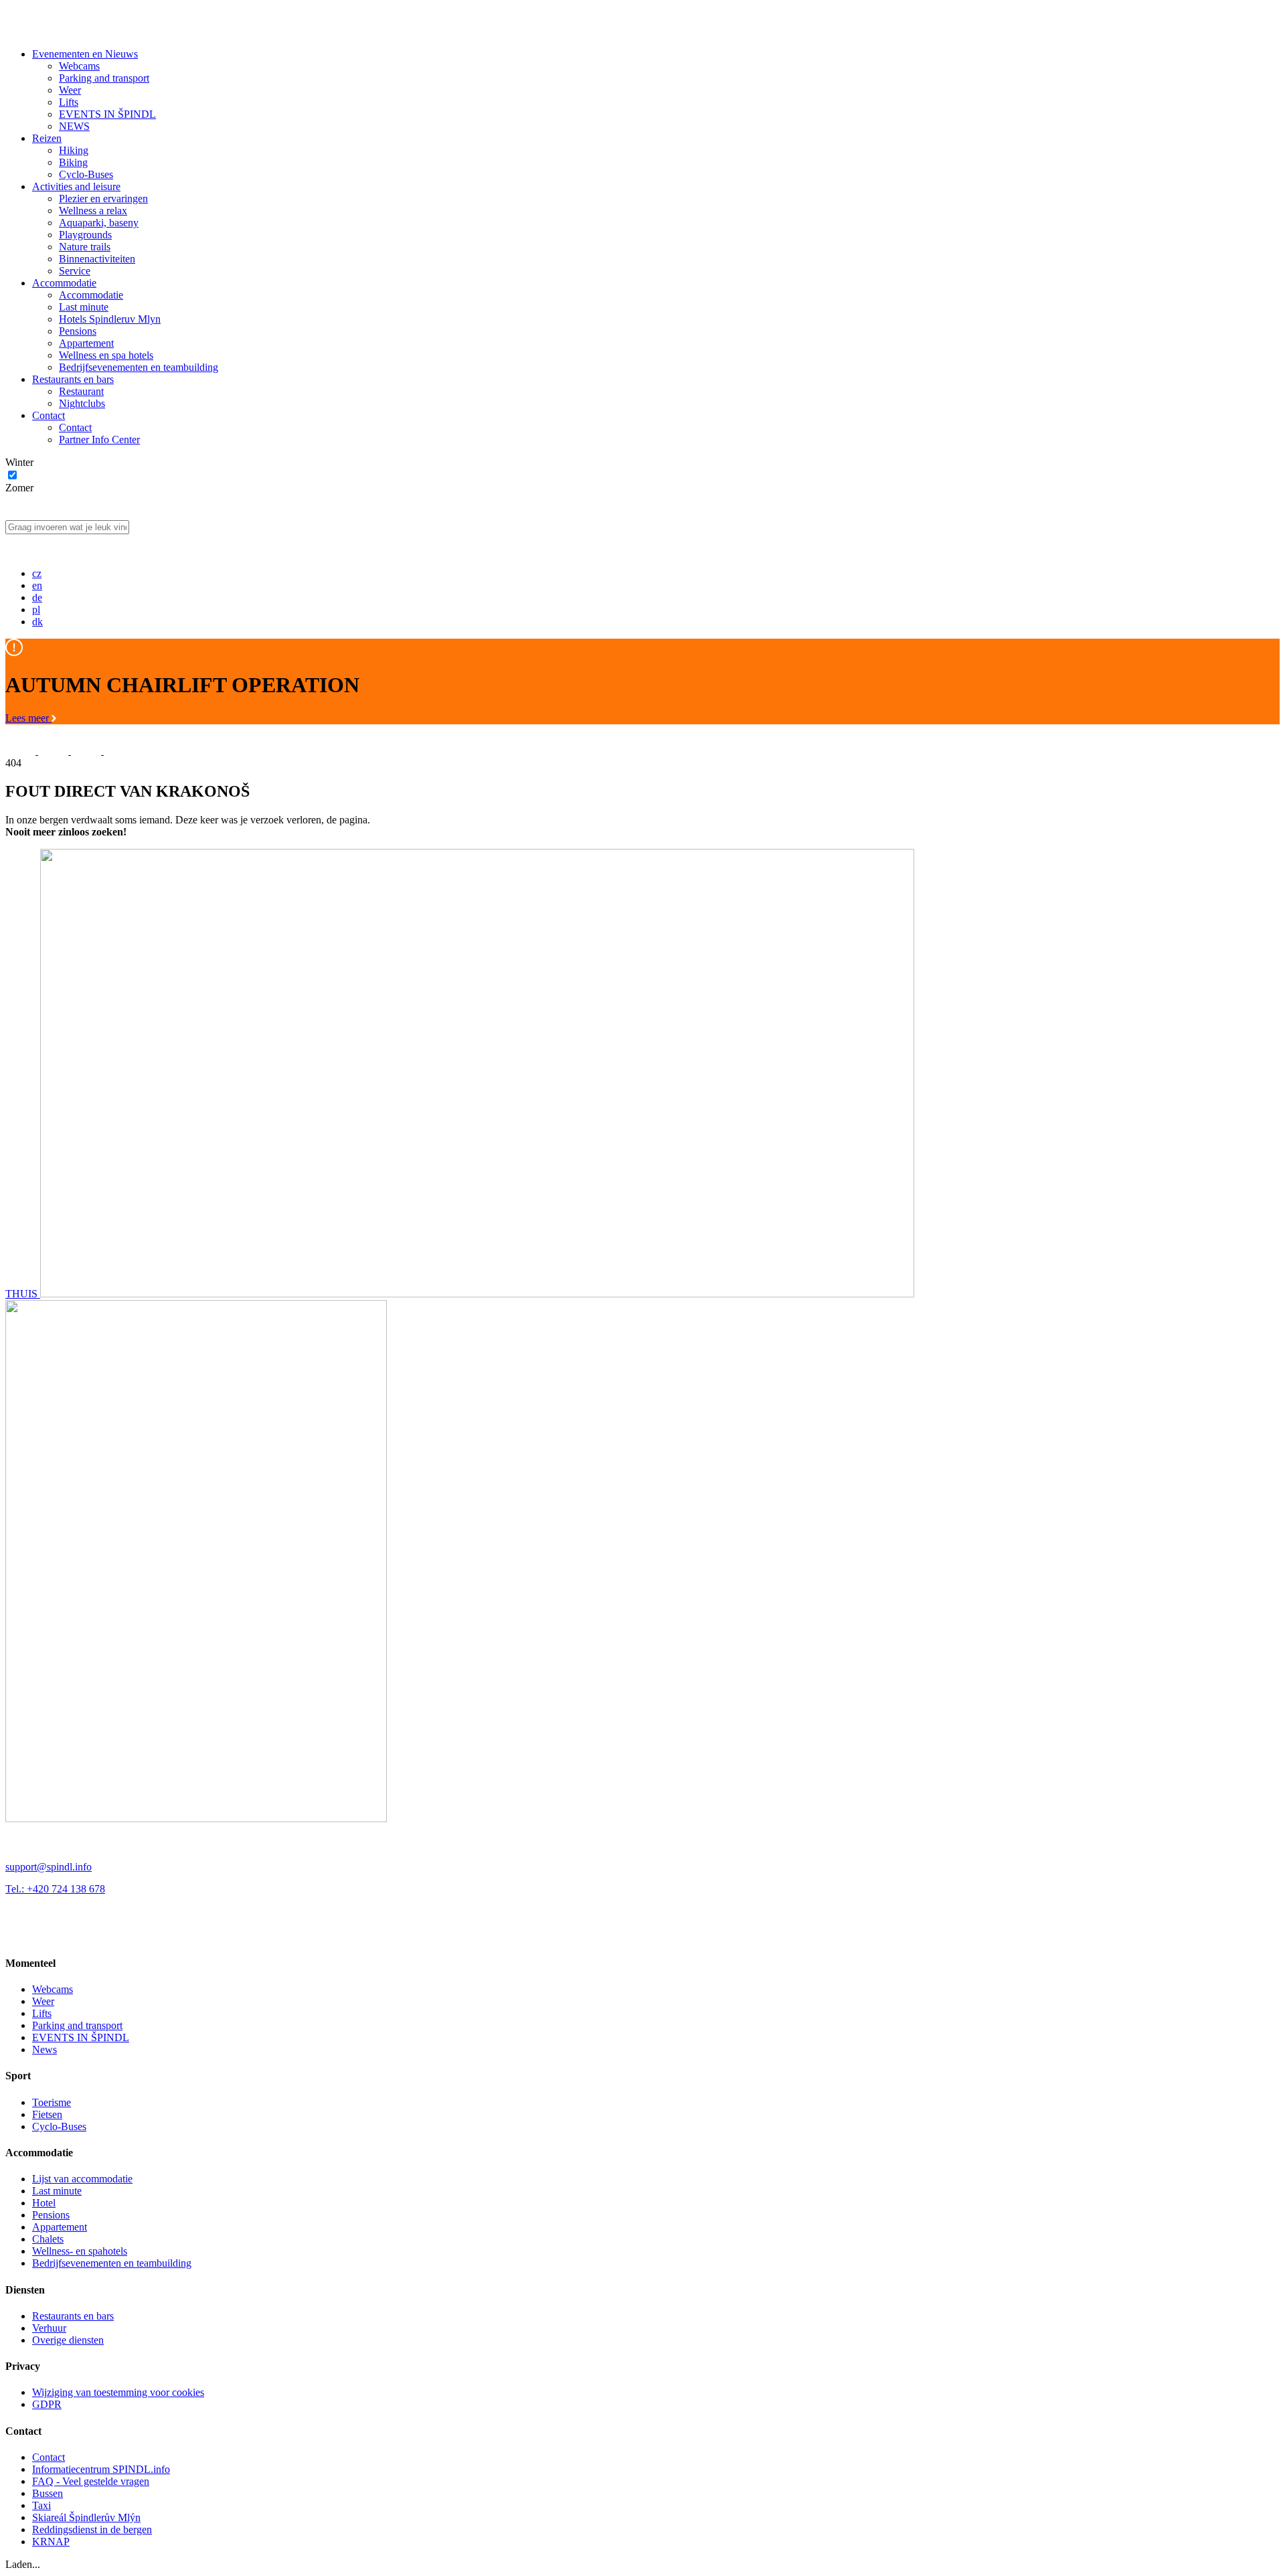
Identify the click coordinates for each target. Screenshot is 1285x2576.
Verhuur (49, 2328)
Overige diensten (68, 2340)
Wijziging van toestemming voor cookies (118, 2392)
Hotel (44, 2203)
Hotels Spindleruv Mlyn (110, 319)
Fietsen (47, 2114)
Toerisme (52, 2102)
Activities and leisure (76, 186)
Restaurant (81, 391)
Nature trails (85, 247)
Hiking (74, 150)
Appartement (86, 343)
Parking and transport (104, 78)
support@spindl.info (49, 1867)
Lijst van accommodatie (82, 2179)
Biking (73, 162)
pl (36, 610)
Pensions (78, 331)
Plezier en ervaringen (103, 198)
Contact (49, 415)
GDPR (47, 2404)
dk (37, 622)
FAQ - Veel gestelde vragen (91, 2481)
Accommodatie (64, 283)
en (37, 585)
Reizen (47, 138)
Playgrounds (85, 235)
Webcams (79, 66)
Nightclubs (82, 403)
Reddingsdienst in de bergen (92, 2529)
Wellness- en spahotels (80, 2251)
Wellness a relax (93, 211)
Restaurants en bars (73, 379)
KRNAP (51, 2542)
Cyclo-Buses (86, 174)
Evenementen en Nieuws (85, 54)
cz (37, 573)
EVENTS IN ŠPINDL (107, 114)
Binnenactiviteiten (97, 259)
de (37, 597)
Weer (70, 90)
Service (75, 271)
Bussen (48, 2493)
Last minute (84, 307)
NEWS (74, 126)
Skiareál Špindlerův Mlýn (86, 2517)
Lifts (69, 102)
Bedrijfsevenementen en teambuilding (139, 367)
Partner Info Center (99, 439)
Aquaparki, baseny (99, 223)
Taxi (41, 2505)
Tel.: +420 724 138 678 (55, 1889)
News (45, 2049)
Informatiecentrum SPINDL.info (101, 2469)
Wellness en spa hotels (106, 355)
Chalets (48, 2239)
